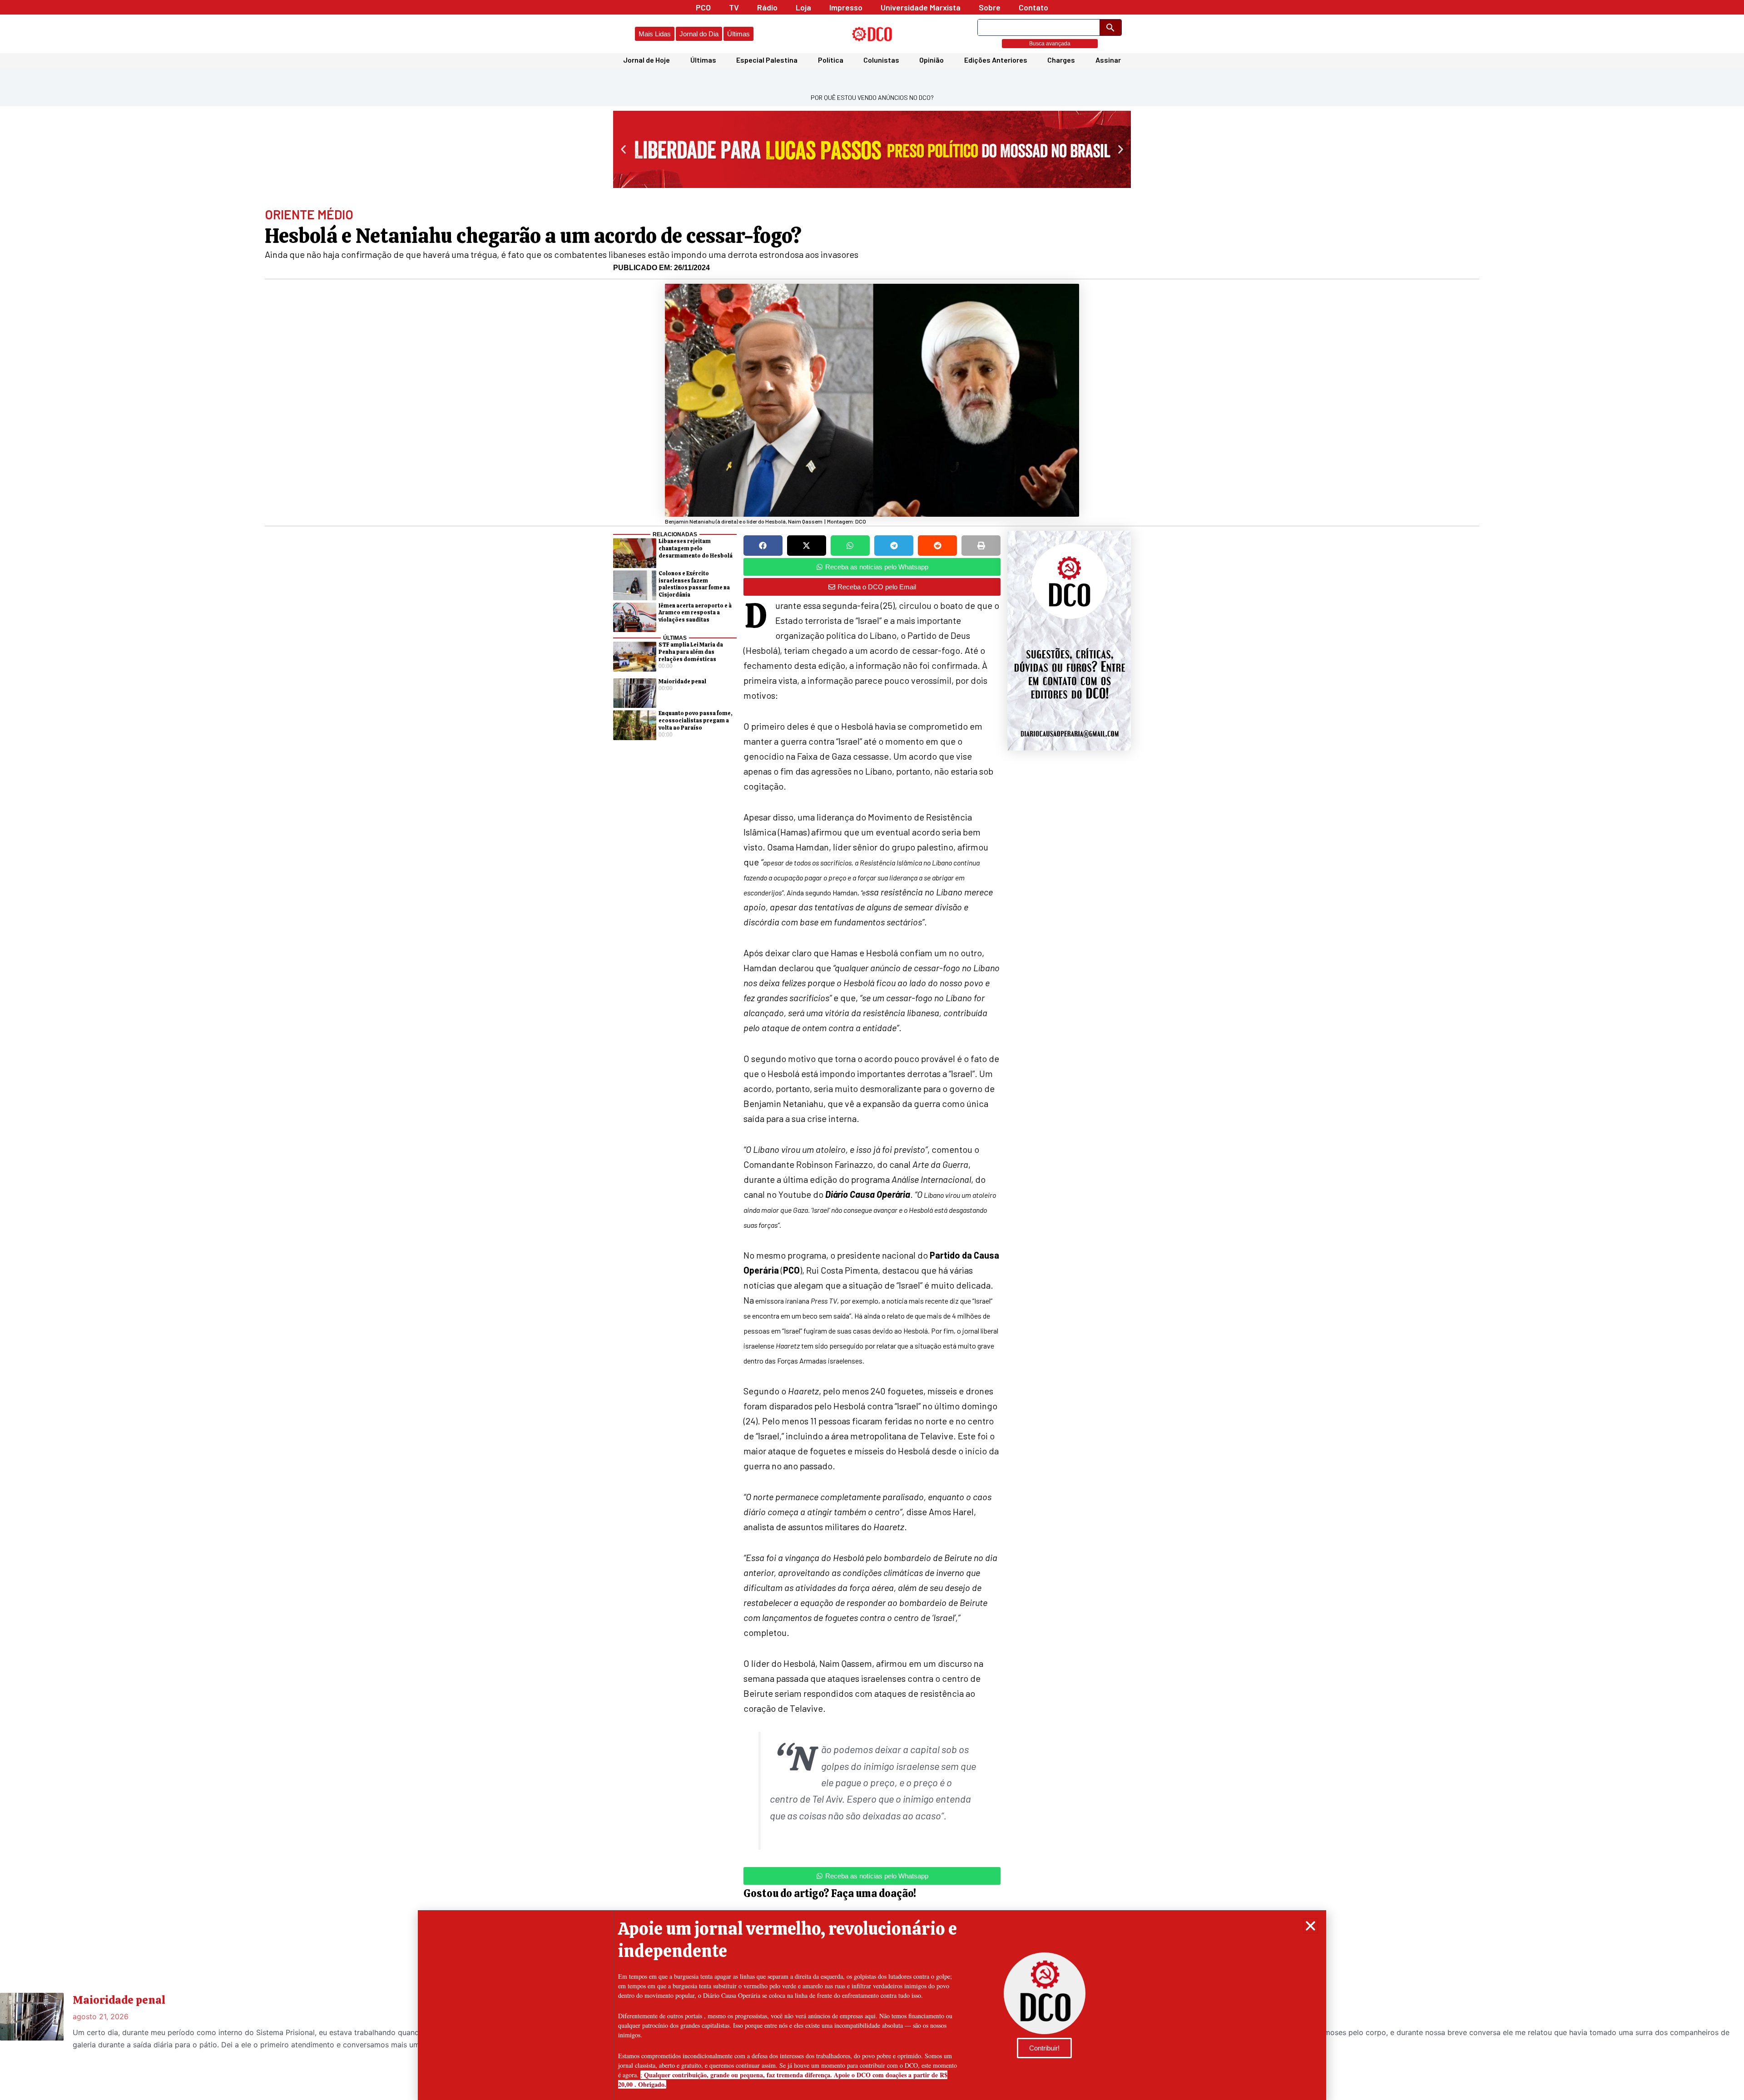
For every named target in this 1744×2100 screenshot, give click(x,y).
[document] (872, 1050)
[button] (1310, 1926)
